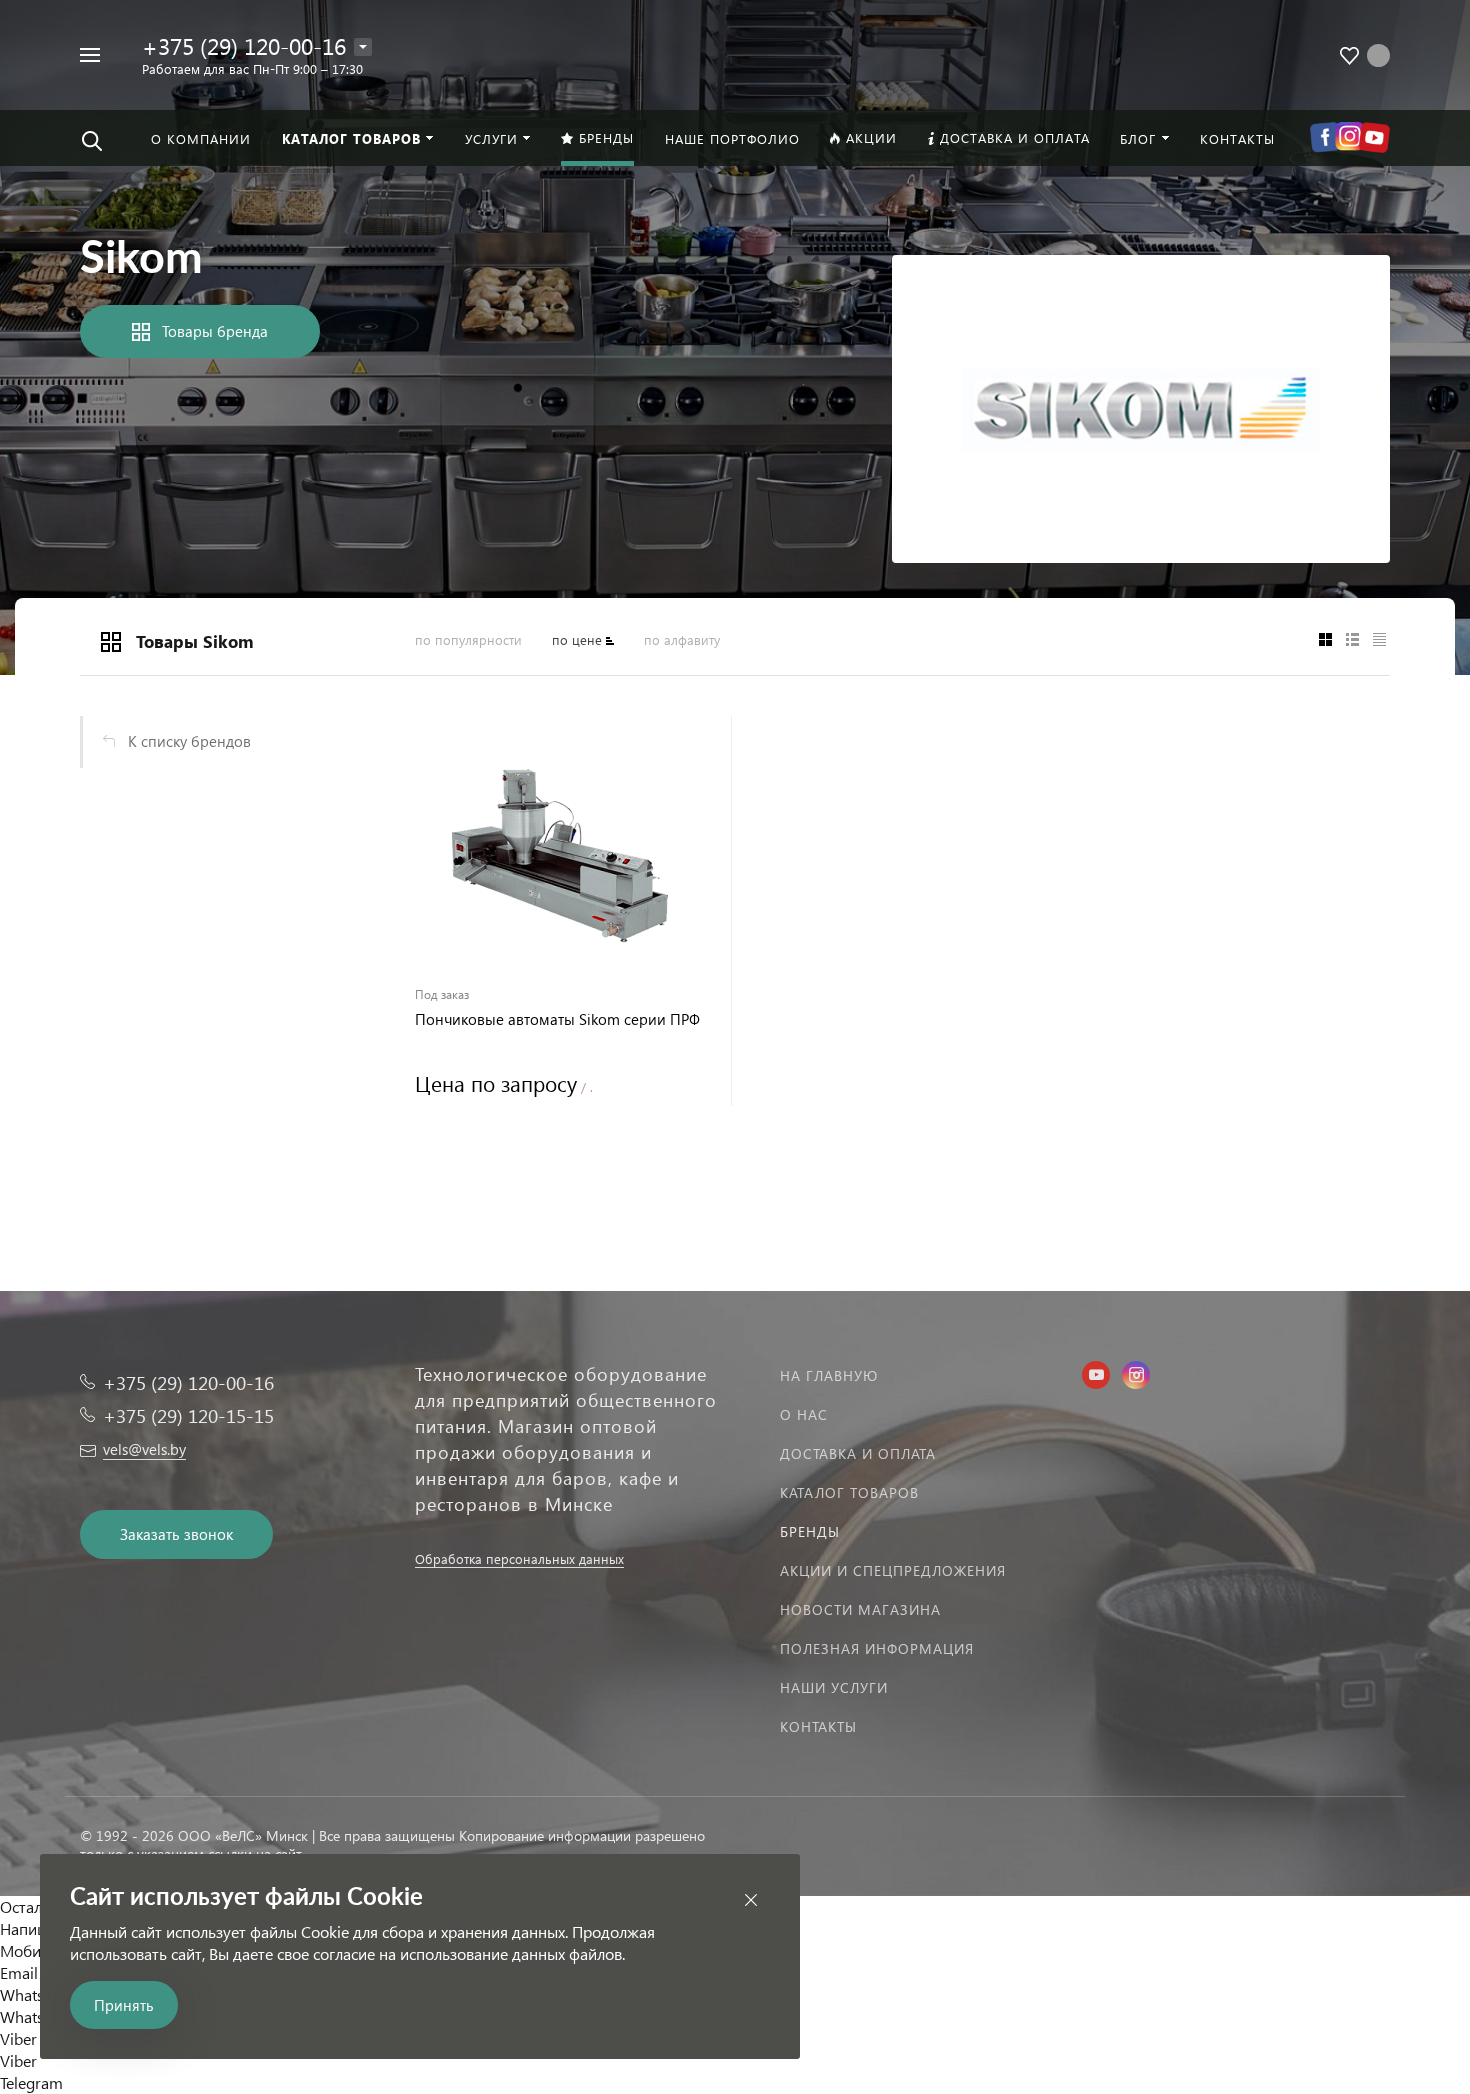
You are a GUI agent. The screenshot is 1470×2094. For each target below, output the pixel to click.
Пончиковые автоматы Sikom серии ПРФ (557, 1019)
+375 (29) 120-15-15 (188, 1415)
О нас (804, 1414)
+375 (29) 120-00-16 (244, 45)
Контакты (818, 1726)
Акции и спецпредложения (893, 1570)
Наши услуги (834, 1687)
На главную (829, 1375)
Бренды (810, 1531)
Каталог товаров (849, 1492)
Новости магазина (860, 1609)
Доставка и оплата (858, 1453)
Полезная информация (877, 1648)
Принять (124, 2005)
